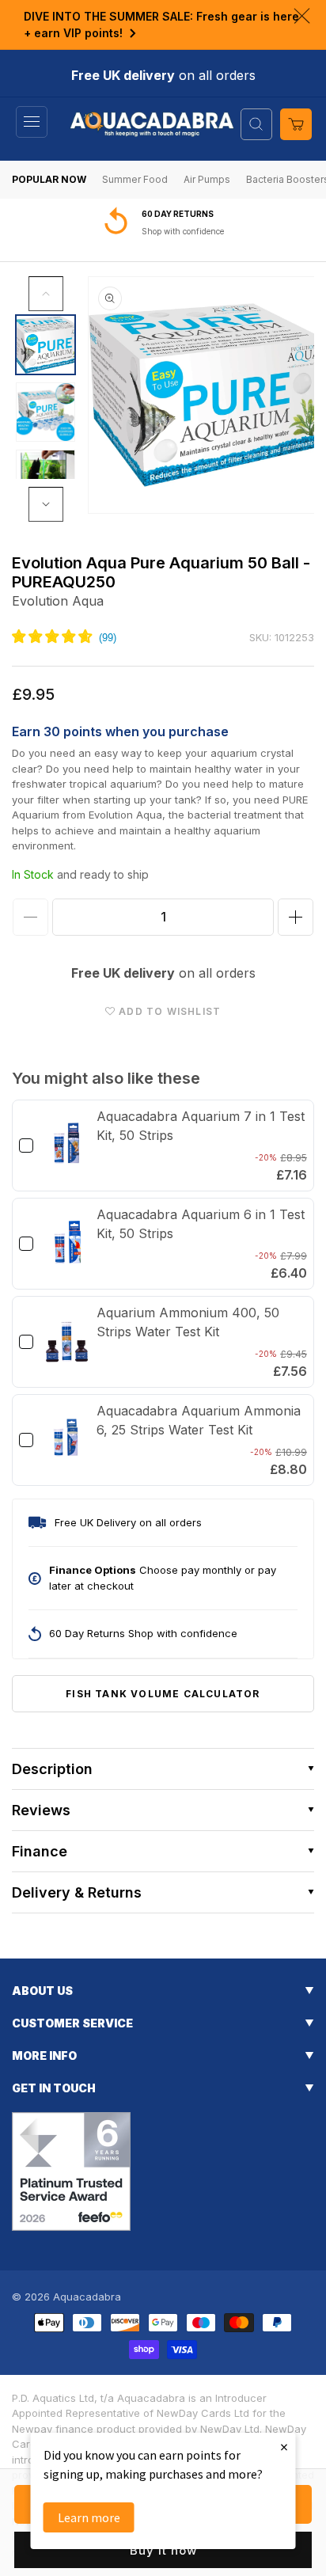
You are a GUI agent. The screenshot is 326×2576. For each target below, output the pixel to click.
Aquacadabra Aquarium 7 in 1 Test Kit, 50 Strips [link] (201, 1126)
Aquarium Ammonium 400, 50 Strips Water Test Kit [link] (188, 1322)
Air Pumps (207, 179)
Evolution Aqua (58, 601)
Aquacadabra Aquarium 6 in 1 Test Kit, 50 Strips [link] (201, 1224)
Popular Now (49, 179)
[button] (32, 122)
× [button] (284, 2447)
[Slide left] (46, 294)
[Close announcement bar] (302, 16)
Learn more (89, 2517)
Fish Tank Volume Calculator (163, 1694)
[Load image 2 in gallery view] (45, 412)
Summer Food (135, 179)
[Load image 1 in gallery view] (45, 345)
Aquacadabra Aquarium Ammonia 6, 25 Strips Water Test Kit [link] (199, 1420)
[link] (67, 1146)
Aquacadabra (87, 2297)
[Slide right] (46, 504)
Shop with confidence (183, 231)
